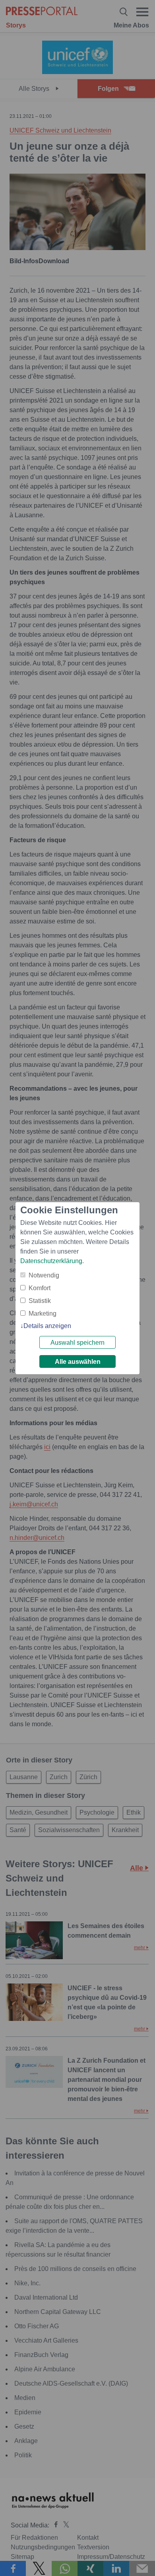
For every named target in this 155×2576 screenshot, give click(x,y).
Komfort (40, 1288)
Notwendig (44, 1275)
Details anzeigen (47, 1326)
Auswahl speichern (77, 1343)
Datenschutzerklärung (51, 1261)
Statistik (40, 1301)
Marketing (43, 1313)
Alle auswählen (78, 1362)
